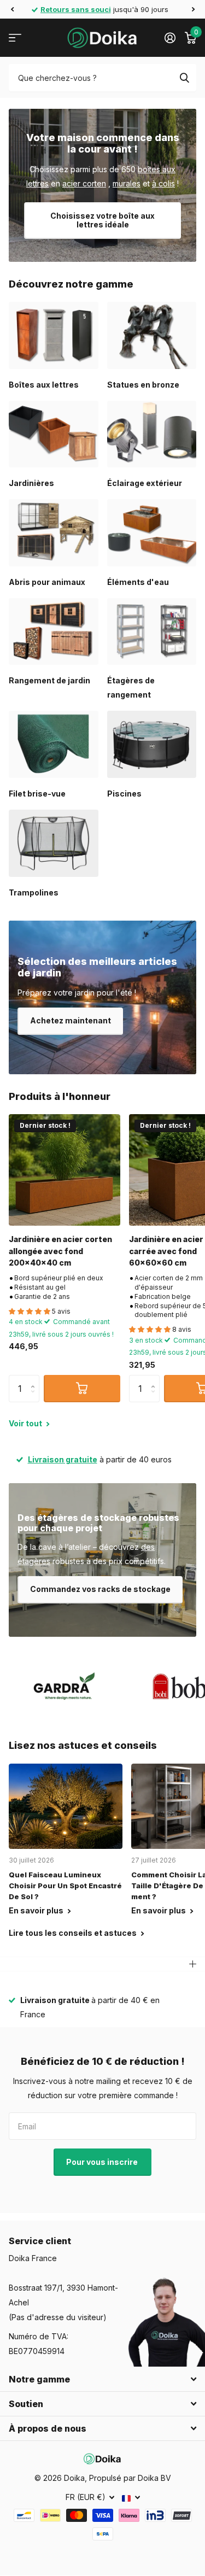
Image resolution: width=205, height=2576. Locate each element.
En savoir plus (37, 1910)
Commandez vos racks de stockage (100, 1589)
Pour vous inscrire (103, 2162)
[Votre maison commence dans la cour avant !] (102, 185)
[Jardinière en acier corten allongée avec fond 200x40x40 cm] (65, 1170)
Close (102, 2379)
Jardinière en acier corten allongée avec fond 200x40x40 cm (60, 1251)
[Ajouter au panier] (82, 1389)
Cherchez (184, 78)
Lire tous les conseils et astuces (74, 1933)
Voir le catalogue (15, 38)
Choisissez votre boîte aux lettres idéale (102, 220)
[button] (12, 9)
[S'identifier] (170, 38)
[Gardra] (65, 1686)
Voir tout (26, 1423)
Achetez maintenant (71, 1020)
